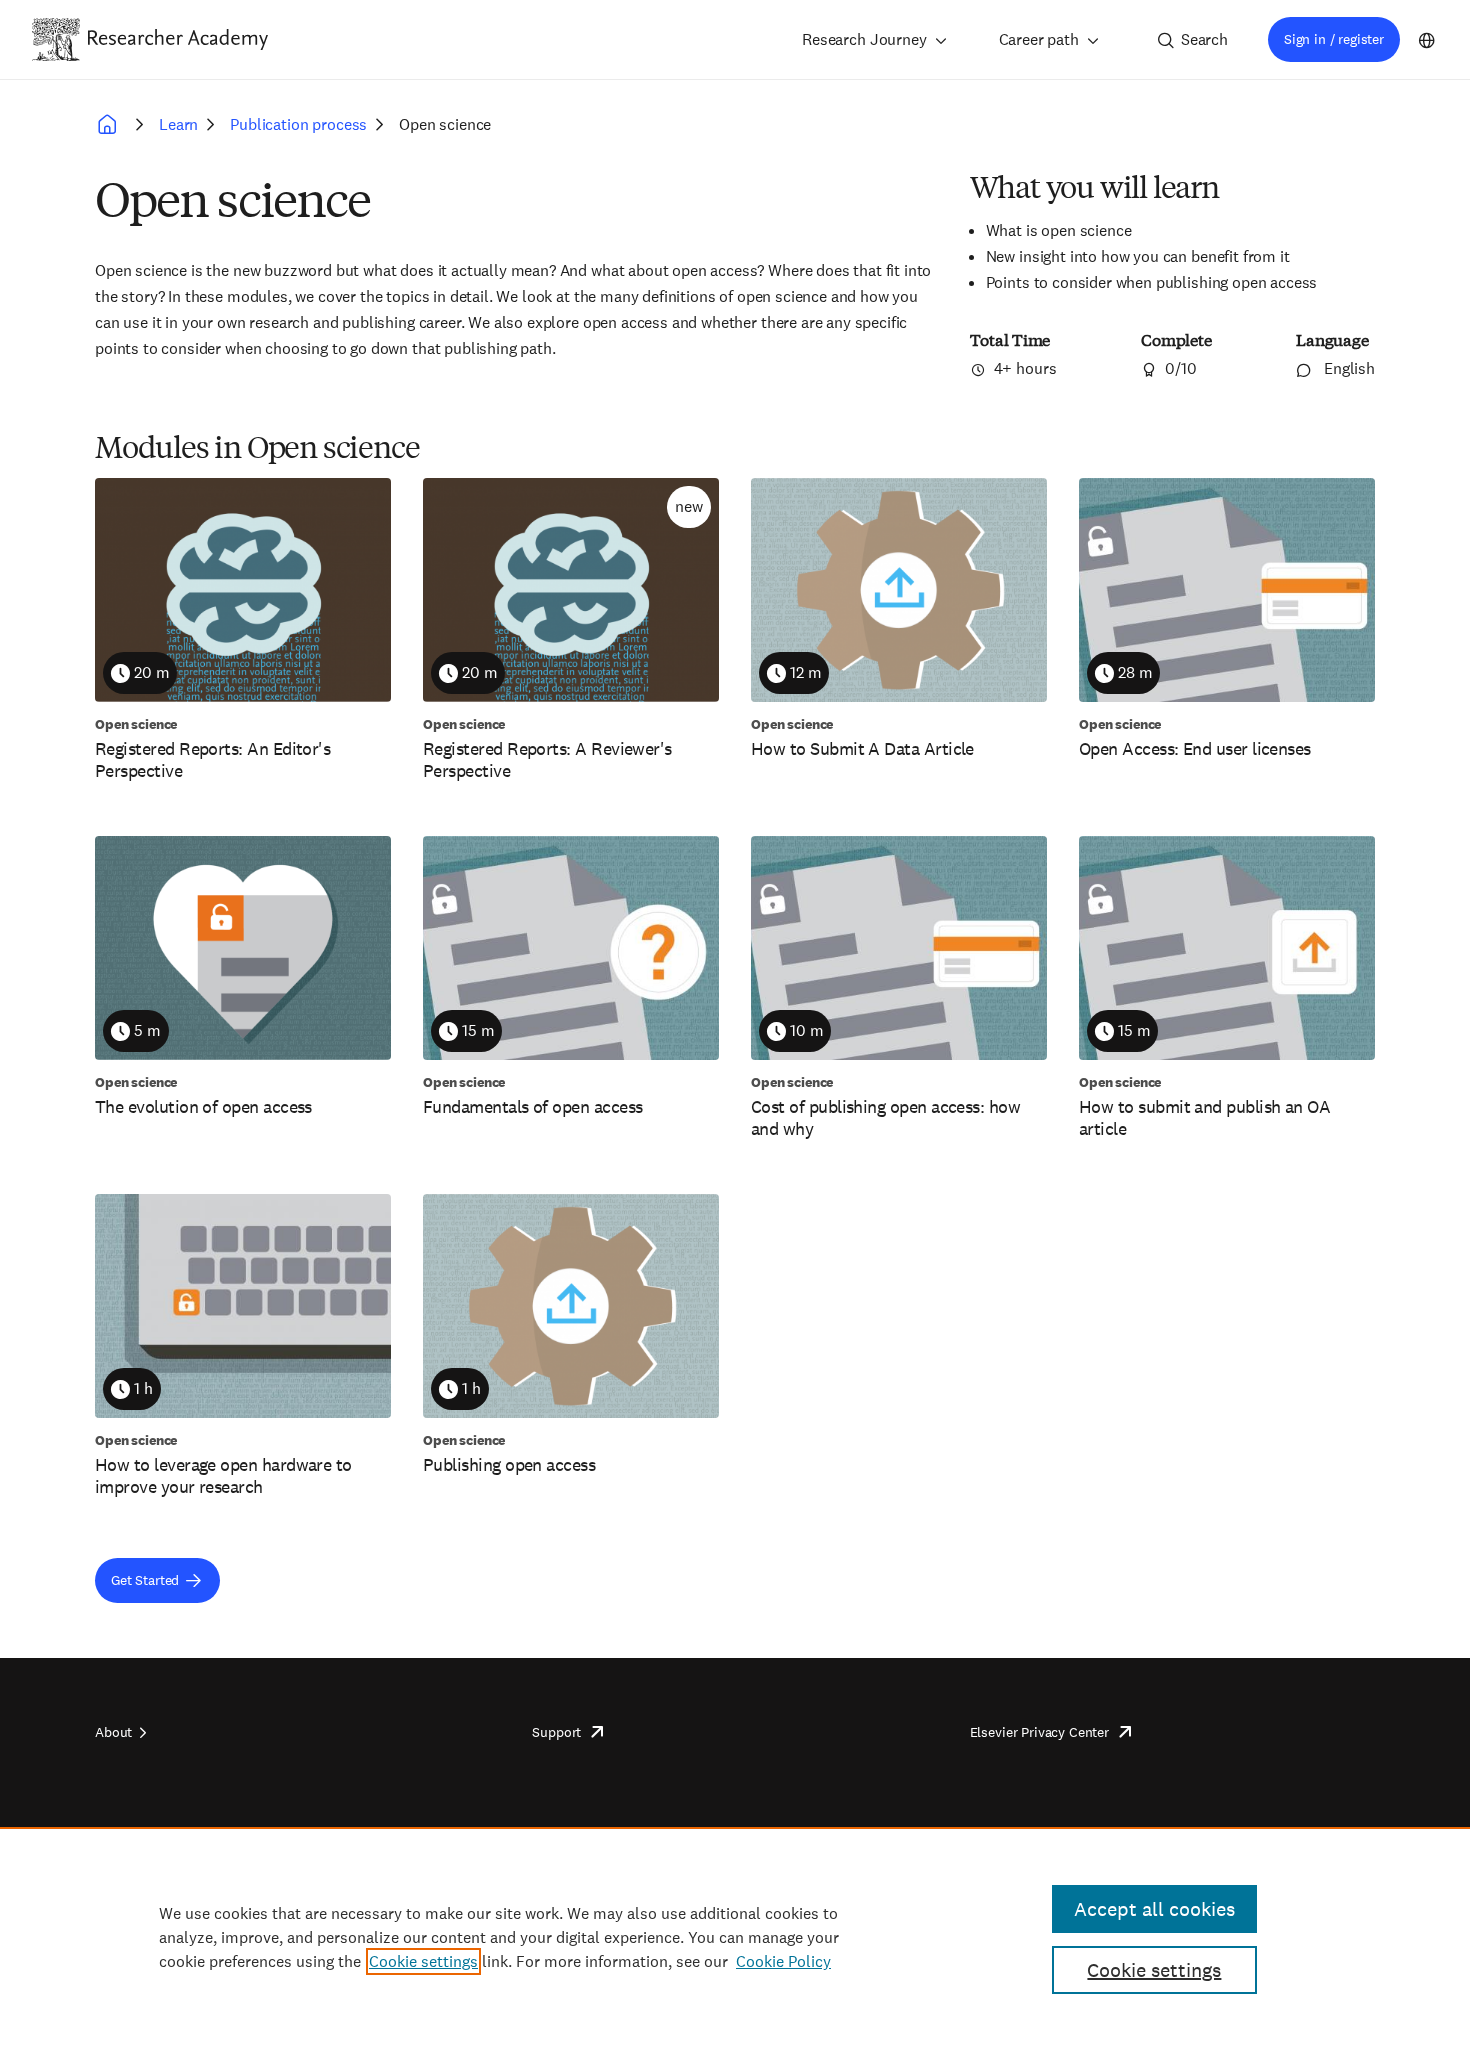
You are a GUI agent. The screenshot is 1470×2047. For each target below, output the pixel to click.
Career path (1039, 39)
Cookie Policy (783, 1961)
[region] (735, 1937)
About (113, 1732)
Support (556, 1732)
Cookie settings (423, 1961)
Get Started (145, 1580)
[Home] (178, 39)
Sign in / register (1334, 39)
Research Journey (864, 39)
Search (1204, 39)
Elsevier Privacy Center (1039, 1732)
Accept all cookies (1154, 1909)
